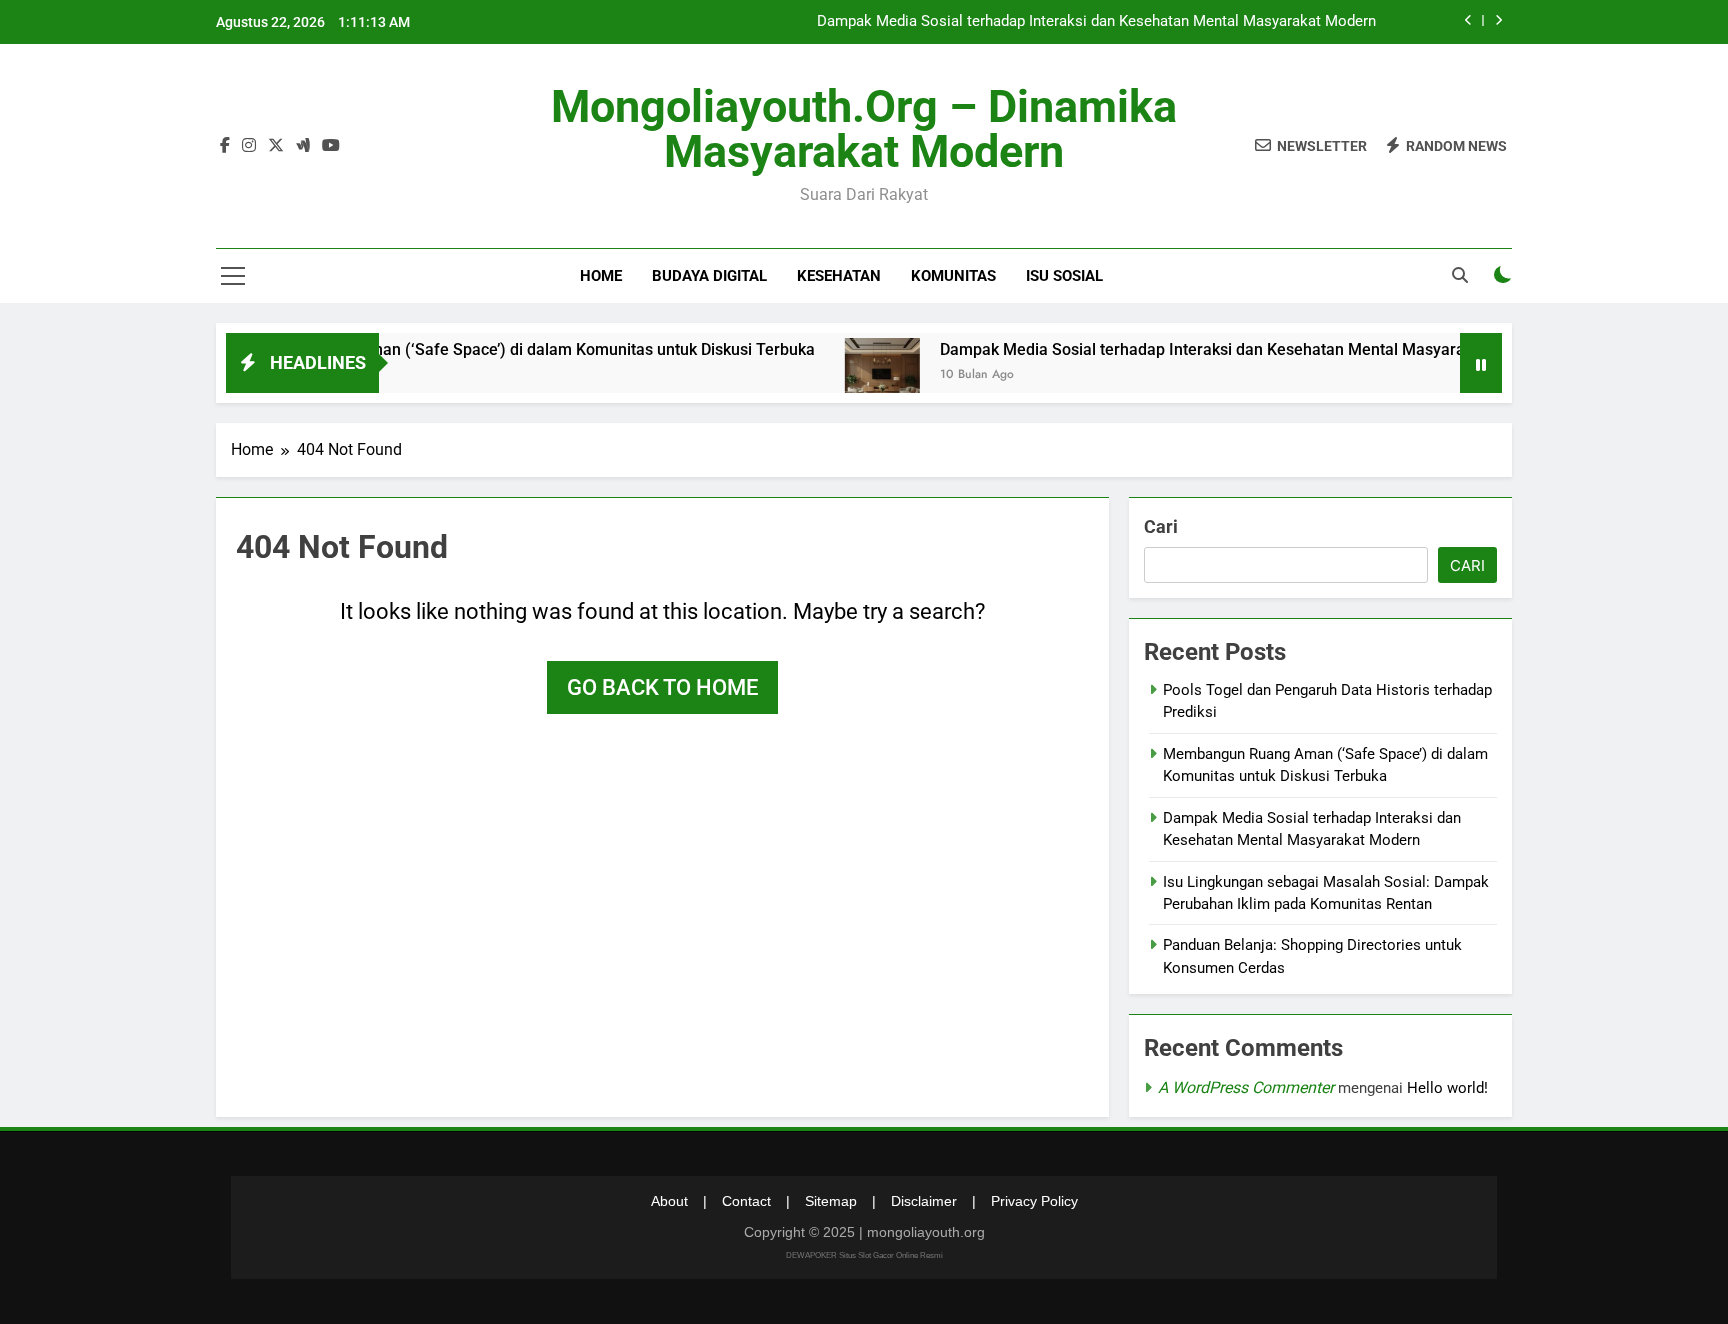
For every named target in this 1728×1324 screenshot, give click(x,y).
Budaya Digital (709, 276)
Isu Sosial (1064, 276)
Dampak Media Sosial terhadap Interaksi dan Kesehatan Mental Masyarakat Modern (1096, 22)
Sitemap (831, 1201)
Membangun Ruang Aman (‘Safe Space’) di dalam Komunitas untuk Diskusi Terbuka (479, 349)
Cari (1161, 526)
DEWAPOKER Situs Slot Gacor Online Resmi (864, 1255)
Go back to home (662, 687)
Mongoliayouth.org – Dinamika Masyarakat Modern (864, 129)
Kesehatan (839, 276)
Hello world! (1447, 1088)
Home (601, 276)
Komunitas (953, 276)
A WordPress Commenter (1246, 1087)
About (669, 1201)
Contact (746, 1201)
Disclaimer (924, 1201)
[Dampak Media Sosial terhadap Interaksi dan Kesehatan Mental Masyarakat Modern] (847, 375)
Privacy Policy (1034, 1201)
